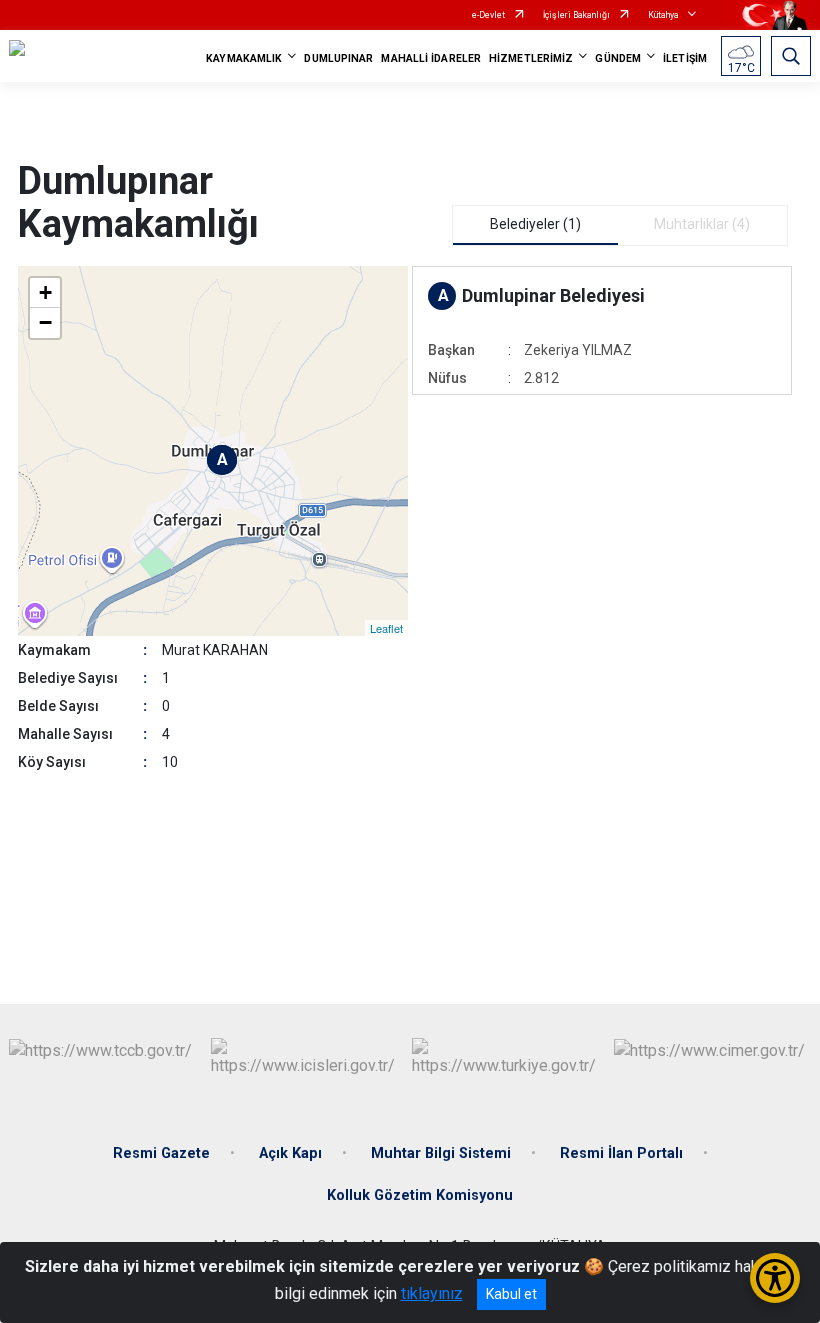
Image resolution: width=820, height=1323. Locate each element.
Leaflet (386, 628)
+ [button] (45, 292)
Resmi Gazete (161, 1153)
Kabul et (511, 1294)
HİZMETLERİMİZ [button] (531, 58)
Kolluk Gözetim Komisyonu (420, 1195)
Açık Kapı (290, 1153)
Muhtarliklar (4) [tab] (702, 224)
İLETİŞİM (685, 58)
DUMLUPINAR (338, 58)
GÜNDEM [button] (618, 58)
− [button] (45, 322)
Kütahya (663, 15)
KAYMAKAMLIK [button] (244, 58)
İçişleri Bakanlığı (576, 15)
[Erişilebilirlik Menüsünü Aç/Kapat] (775, 1278)
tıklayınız (432, 1293)
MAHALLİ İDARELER (431, 58)
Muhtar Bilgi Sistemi (441, 1153)
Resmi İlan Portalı (621, 1153)
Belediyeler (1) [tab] (535, 224)
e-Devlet (488, 15)
